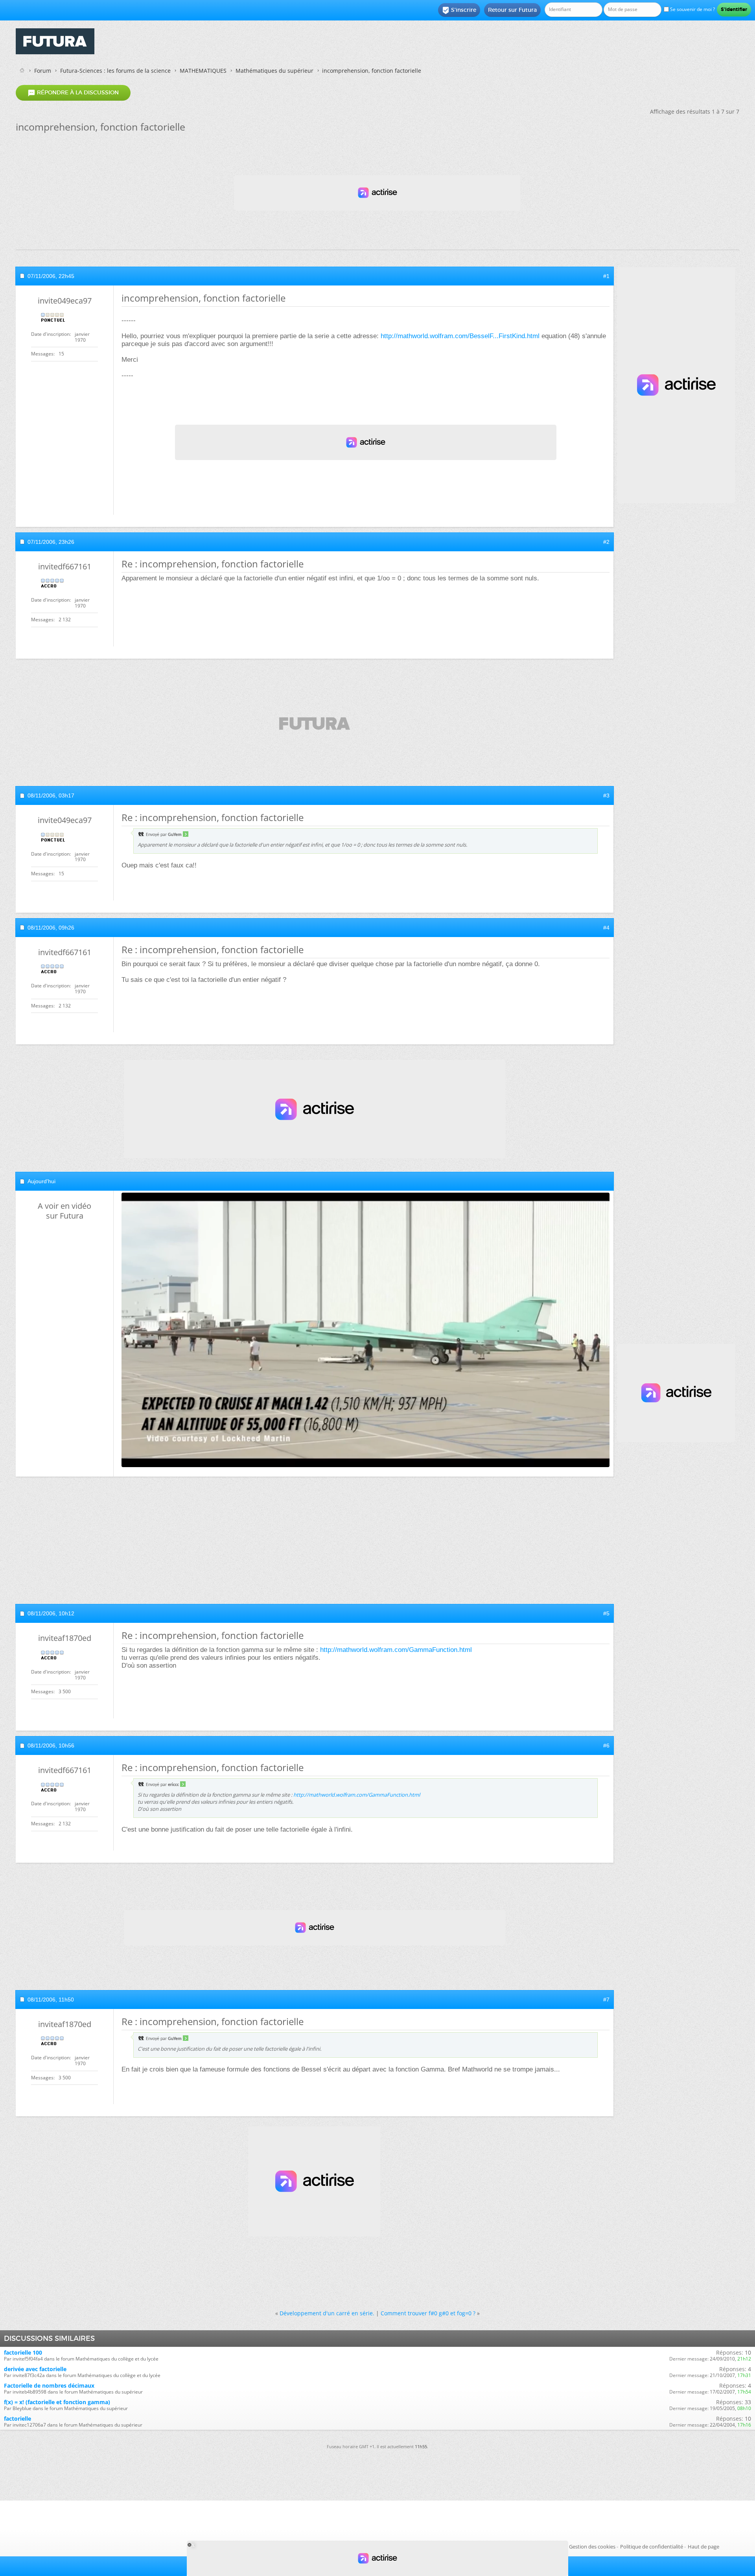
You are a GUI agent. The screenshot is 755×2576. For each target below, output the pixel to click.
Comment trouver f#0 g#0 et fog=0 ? (428, 2313)
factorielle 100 (23, 2352)
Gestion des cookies (592, 2547)
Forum (43, 71)
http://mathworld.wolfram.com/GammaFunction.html (396, 1650)
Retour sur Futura (512, 10)
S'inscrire (459, 10)
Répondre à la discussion (73, 93)
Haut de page (703, 2547)
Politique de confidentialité (652, 2547)
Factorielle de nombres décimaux (49, 2385)
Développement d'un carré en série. (327, 2313)
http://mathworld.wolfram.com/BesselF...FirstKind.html (460, 336)
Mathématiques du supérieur (274, 71)
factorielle (17, 2419)
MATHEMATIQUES (203, 71)
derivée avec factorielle (35, 2369)
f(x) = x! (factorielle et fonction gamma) (57, 2402)
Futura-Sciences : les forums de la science (115, 71)
